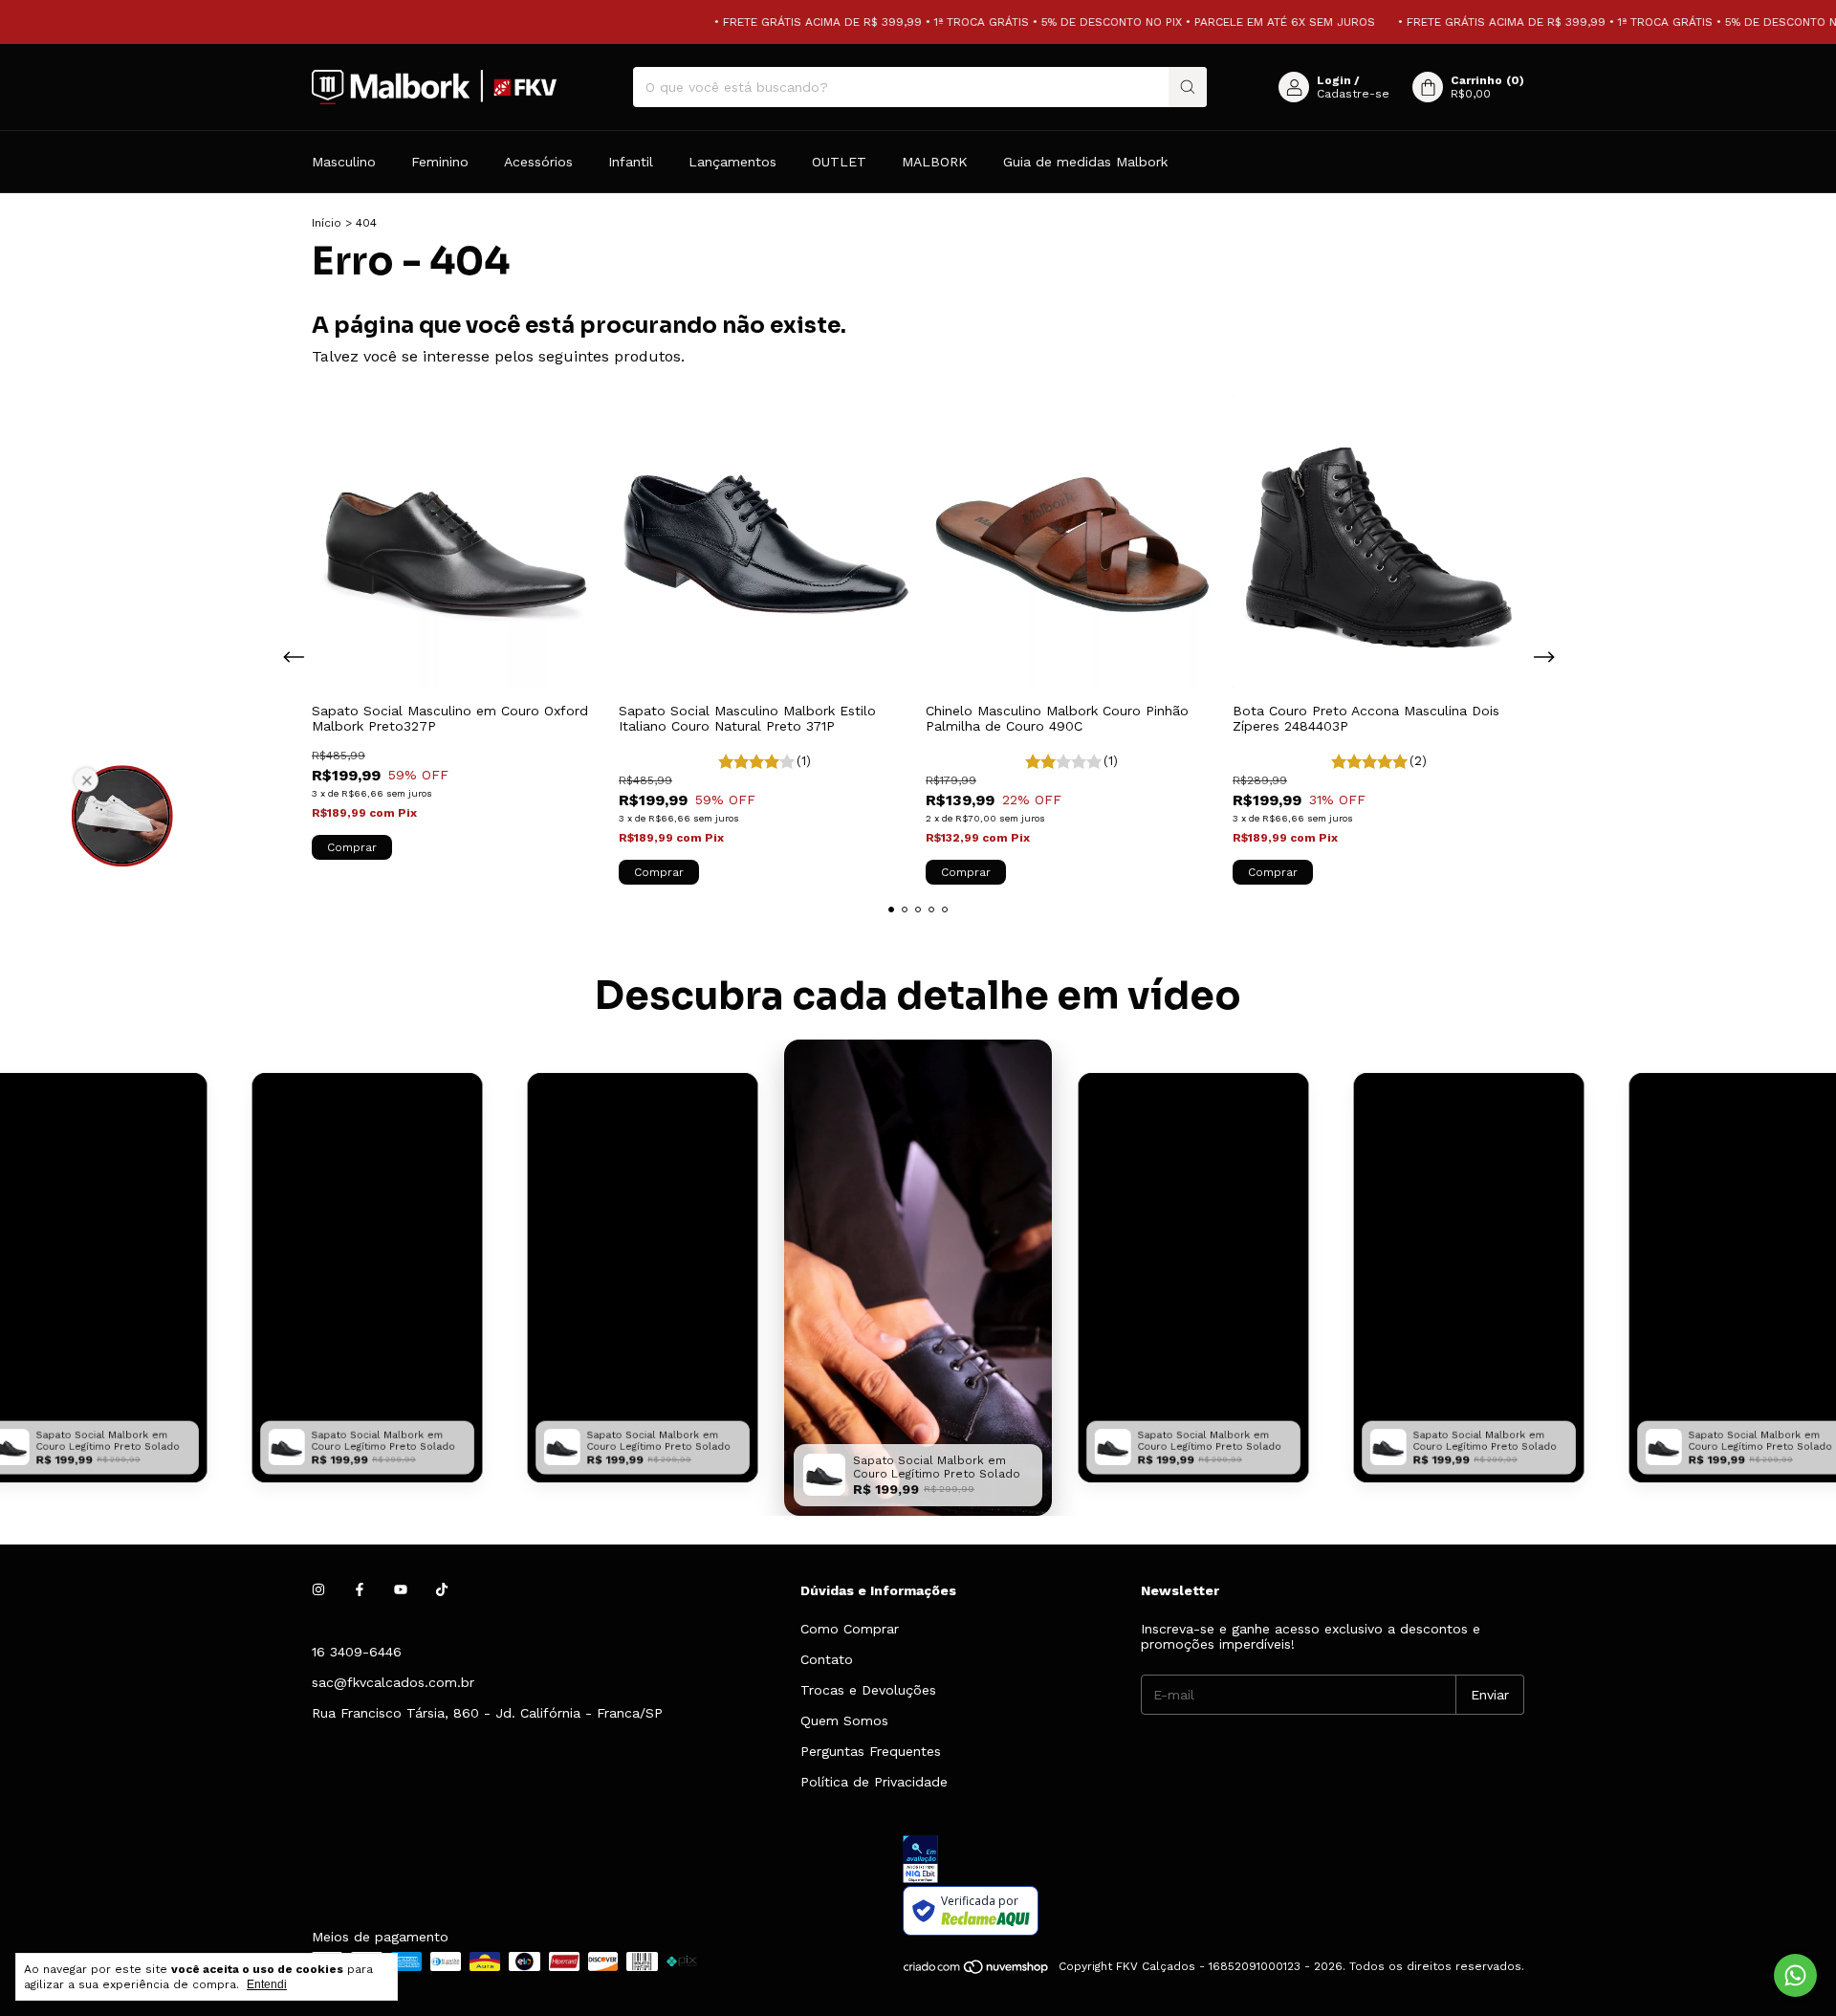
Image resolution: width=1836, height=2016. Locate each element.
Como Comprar (850, 1629)
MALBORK (935, 162)
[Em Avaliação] (1213, 1861)
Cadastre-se (1353, 94)
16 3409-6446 (357, 1652)
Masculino (344, 162)
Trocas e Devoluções (868, 1690)
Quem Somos (844, 1720)
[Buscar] (1188, 87)
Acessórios (538, 162)
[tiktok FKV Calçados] (442, 1590)
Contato (827, 1659)
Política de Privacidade (874, 1782)
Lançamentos (732, 162)
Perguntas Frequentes (871, 1751)
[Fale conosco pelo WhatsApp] (1795, 1975)
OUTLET (839, 162)
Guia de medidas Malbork (1085, 162)
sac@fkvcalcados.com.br (393, 1682)
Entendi (267, 1984)
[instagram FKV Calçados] (318, 1590)
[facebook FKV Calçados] (360, 1590)
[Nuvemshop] (977, 1971)
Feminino (440, 162)
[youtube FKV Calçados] (401, 1590)
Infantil (631, 162)
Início (327, 223)
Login (1334, 80)
